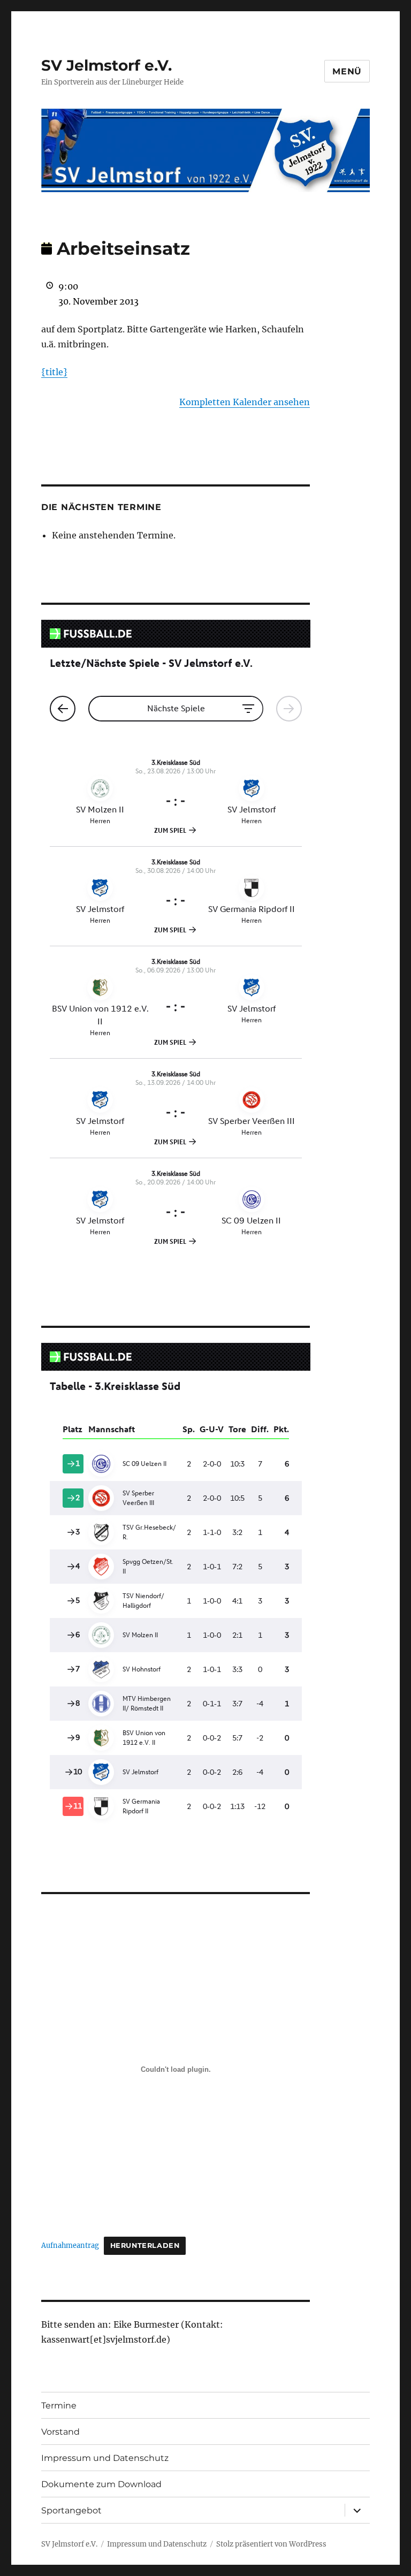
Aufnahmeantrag (70, 2245)
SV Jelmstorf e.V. (106, 65)
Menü (347, 71)
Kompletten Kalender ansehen (245, 402)
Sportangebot (71, 2510)
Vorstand (60, 2432)
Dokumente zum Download (101, 2484)
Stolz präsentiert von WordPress (271, 2544)
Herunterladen (145, 2246)
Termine (59, 2406)
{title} (54, 372)
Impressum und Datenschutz (105, 2458)
